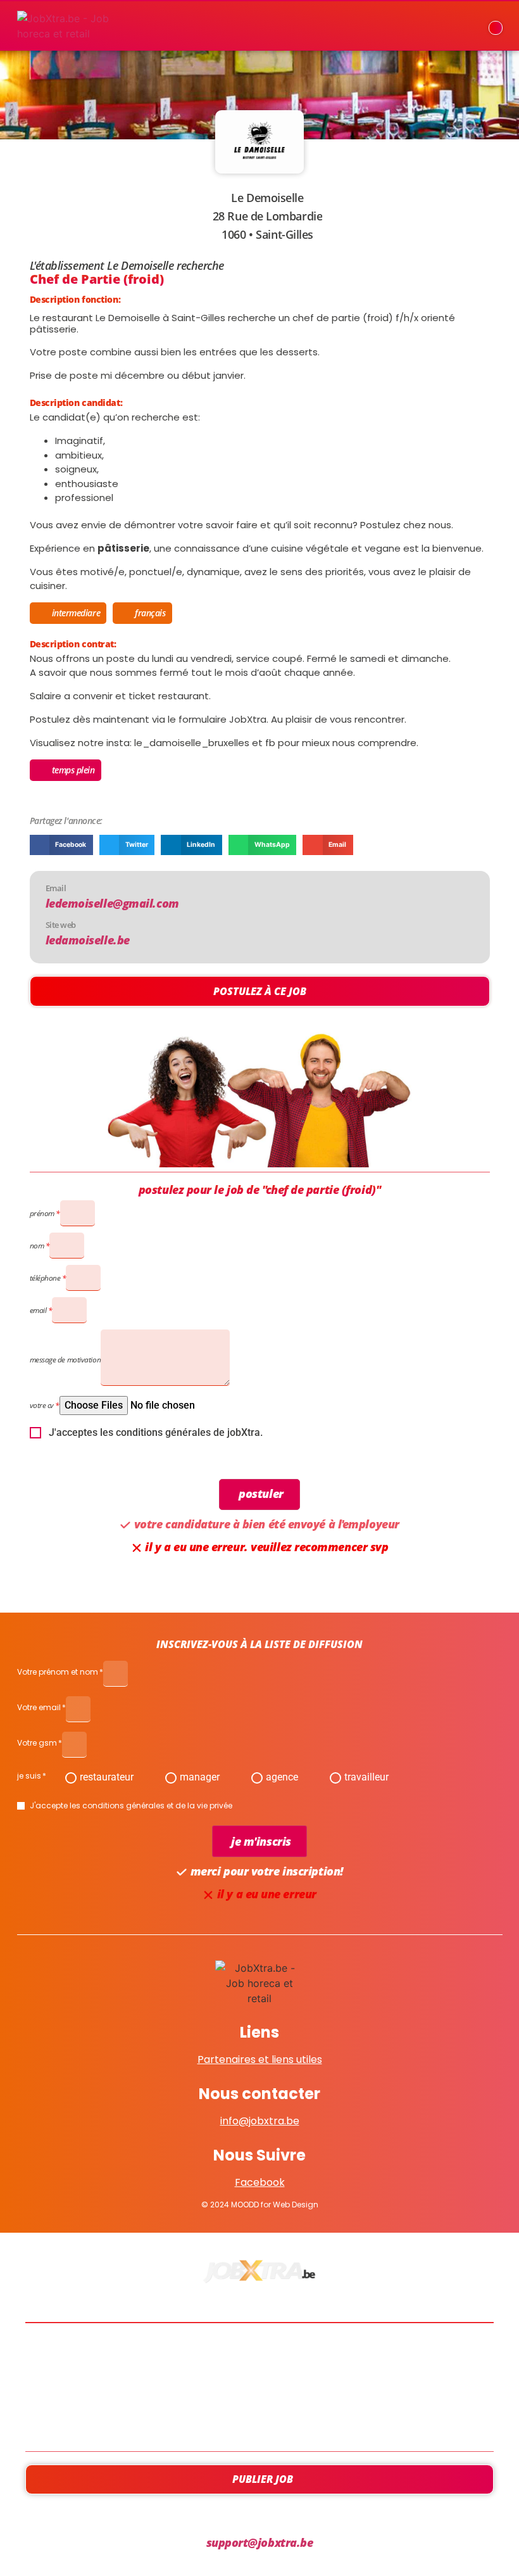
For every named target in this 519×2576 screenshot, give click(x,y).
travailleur (366, 1777)
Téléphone (45, 1278)
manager (200, 1777)
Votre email (39, 1708)
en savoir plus (260, 2387)
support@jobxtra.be (260, 2542)
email (38, 1310)
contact (259, 2421)
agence (282, 1777)
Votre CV (42, 1405)
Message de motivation (66, 1360)
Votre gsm (37, 1744)
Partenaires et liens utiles (260, 2059)
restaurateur (107, 1777)
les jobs (260, 2353)
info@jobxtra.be (260, 2121)
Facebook (260, 2182)
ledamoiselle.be (88, 940)
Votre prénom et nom (58, 1673)
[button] (61, 845)
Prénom (42, 1213)
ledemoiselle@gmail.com (112, 903)
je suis (29, 1777)
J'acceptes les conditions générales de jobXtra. (156, 1433)
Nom (37, 1246)
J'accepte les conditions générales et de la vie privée (131, 1806)
